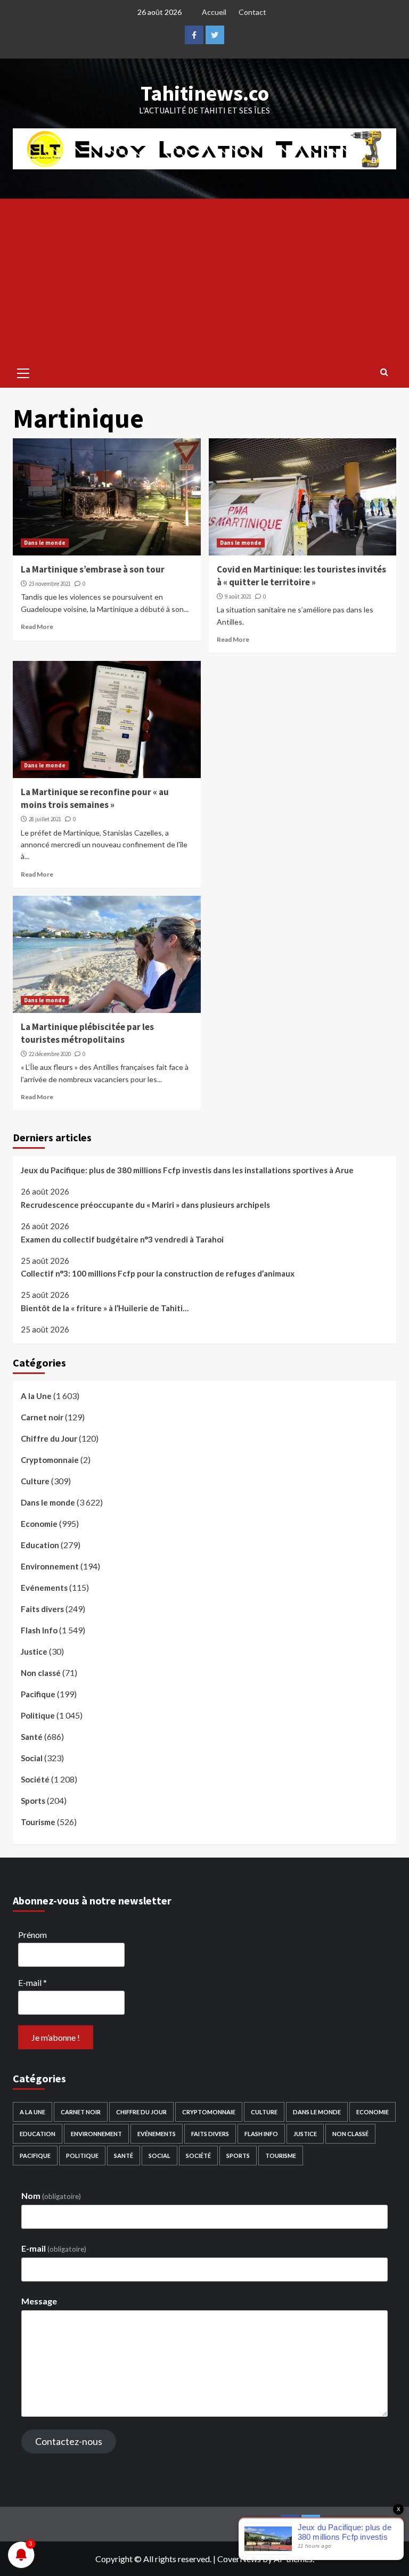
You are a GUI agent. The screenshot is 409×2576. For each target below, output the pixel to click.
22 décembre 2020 (50, 1054)
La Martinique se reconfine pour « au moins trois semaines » (95, 798)
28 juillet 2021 (45, 819)
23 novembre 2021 (50, 584)
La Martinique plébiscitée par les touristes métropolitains (87, 1033)
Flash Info (39, 1630)
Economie (39, 1524)
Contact (252, 12)
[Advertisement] (204, 279)
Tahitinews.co (205, 93)
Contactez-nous (69, 2441)
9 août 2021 (238, 596)
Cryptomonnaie (50, 1460)
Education (40, 1545)
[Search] (384, 372)
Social (32, 1758)
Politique (38, 1715)
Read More (37, 627)
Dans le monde (45, 543)
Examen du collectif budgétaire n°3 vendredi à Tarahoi (122, 1239)
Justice (34, 1651)
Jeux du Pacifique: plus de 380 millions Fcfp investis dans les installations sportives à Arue (187, 1170)
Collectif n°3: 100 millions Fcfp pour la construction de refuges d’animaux (158, 1273)
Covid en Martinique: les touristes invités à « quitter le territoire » (301, 576)
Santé (32, 1737)
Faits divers (42, 1609)
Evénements (44, 1588)
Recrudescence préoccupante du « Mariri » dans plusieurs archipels (145, 1205)
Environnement (50, 1566)
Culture (35, 1481)
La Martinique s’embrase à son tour (93, 569)
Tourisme (38, 1822)
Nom (51, 2195)
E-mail (32, 1982)
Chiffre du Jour (49, 1438)
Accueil (214, 12)
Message (39, 2301)
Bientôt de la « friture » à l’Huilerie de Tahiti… (105, 1308)
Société (35, 1779)
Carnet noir (42, 1417)
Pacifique (38, 1694)
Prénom (32, 1935)
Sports (33, 1801)
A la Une (36, 1396)
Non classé (41, 1673)
